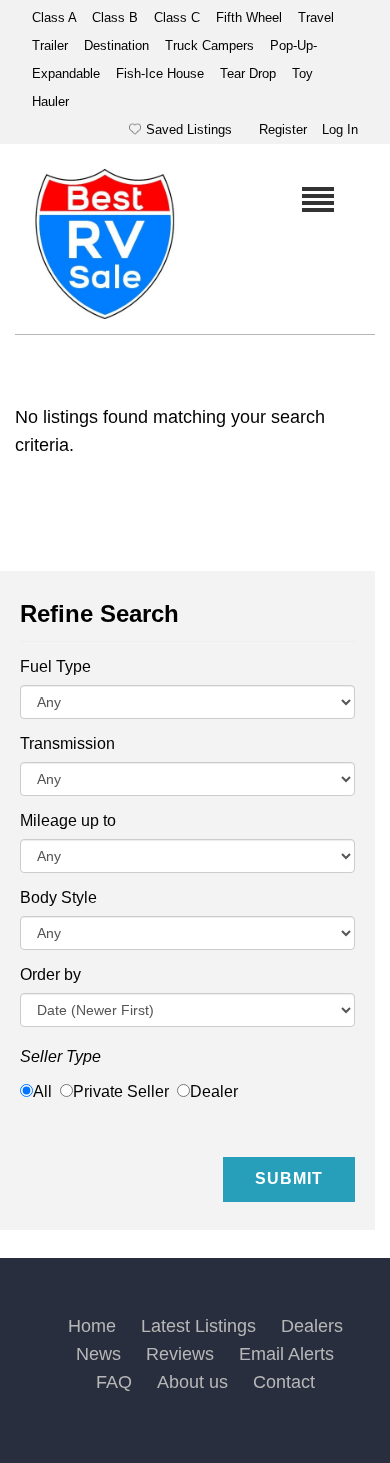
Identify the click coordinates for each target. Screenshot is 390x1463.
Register (283, 129)
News (98, 1354)
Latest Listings (198, 1326)
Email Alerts (286, 1354)
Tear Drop (250, 73)
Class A (56, 17)
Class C (179, 17)
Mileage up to (68, 820)
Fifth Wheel (251, 17)
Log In (340, 129)
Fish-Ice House (162, 73)
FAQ (114, 1382)
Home (92, 1326)
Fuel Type (55, 666)
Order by (50, 974)
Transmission (67, 743)
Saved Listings (189, 129)
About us (192, 1382)
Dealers (312, 1326)
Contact (284, 1382)
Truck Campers (211, 45)
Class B (117, 17)
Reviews (180, 1354)
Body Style (58, 897)
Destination (118, 45)
